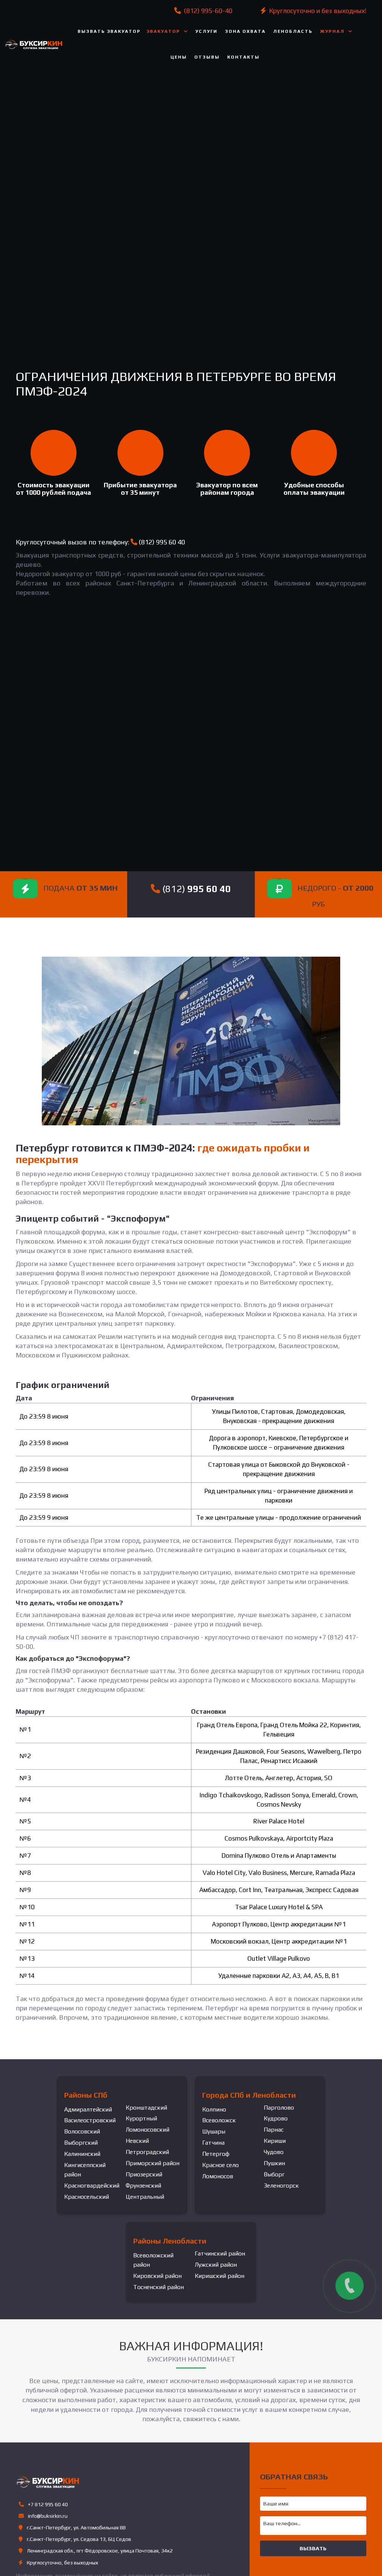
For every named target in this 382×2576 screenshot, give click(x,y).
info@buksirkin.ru (48, 2516)
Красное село (220, 2165)
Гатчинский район (220, 2253)
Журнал (332, 31)
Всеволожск (219, 2120)
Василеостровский (90, 2120)
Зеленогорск (281, 2186)
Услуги (206, 31)
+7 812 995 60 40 (47, 2504)
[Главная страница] (36, 44)
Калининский (82, 2154)
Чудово (274, 2152)
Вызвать (313, 2548)
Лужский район (216, 2265)
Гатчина (213, 2143)
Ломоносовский (148, 2130)
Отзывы (207, 57)
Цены (179, 57)
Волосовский (82, 2131)
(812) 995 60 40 (162, 542)
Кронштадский (146, 2108)
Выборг (274, 2174)
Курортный (141, 2118)
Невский (137, 2141)
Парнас (274, 2130)
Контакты (243, 57)
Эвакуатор (163, 31)
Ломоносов (218, 2176)
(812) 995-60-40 (207, 11)
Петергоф (216, 2154)
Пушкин (274, 2163)
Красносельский (87, 2197)
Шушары (214, 2131)
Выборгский (81, 2143)
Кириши (275, 2141)
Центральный (145, 2197)
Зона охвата (245, 31)
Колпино (214, 2109)
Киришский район (220, 2276)
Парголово (279, 2108)
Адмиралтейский (88, 2109)
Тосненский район (159, 2287)
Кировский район (157, 2276)
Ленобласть (293, 31)
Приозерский (144, 2174)
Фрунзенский (143, 2186)
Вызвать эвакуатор (109, 31)
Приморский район (153, 2163)
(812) (195, 889)
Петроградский (147, 2152)
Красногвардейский (92, 2186)
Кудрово (276, 2118)
